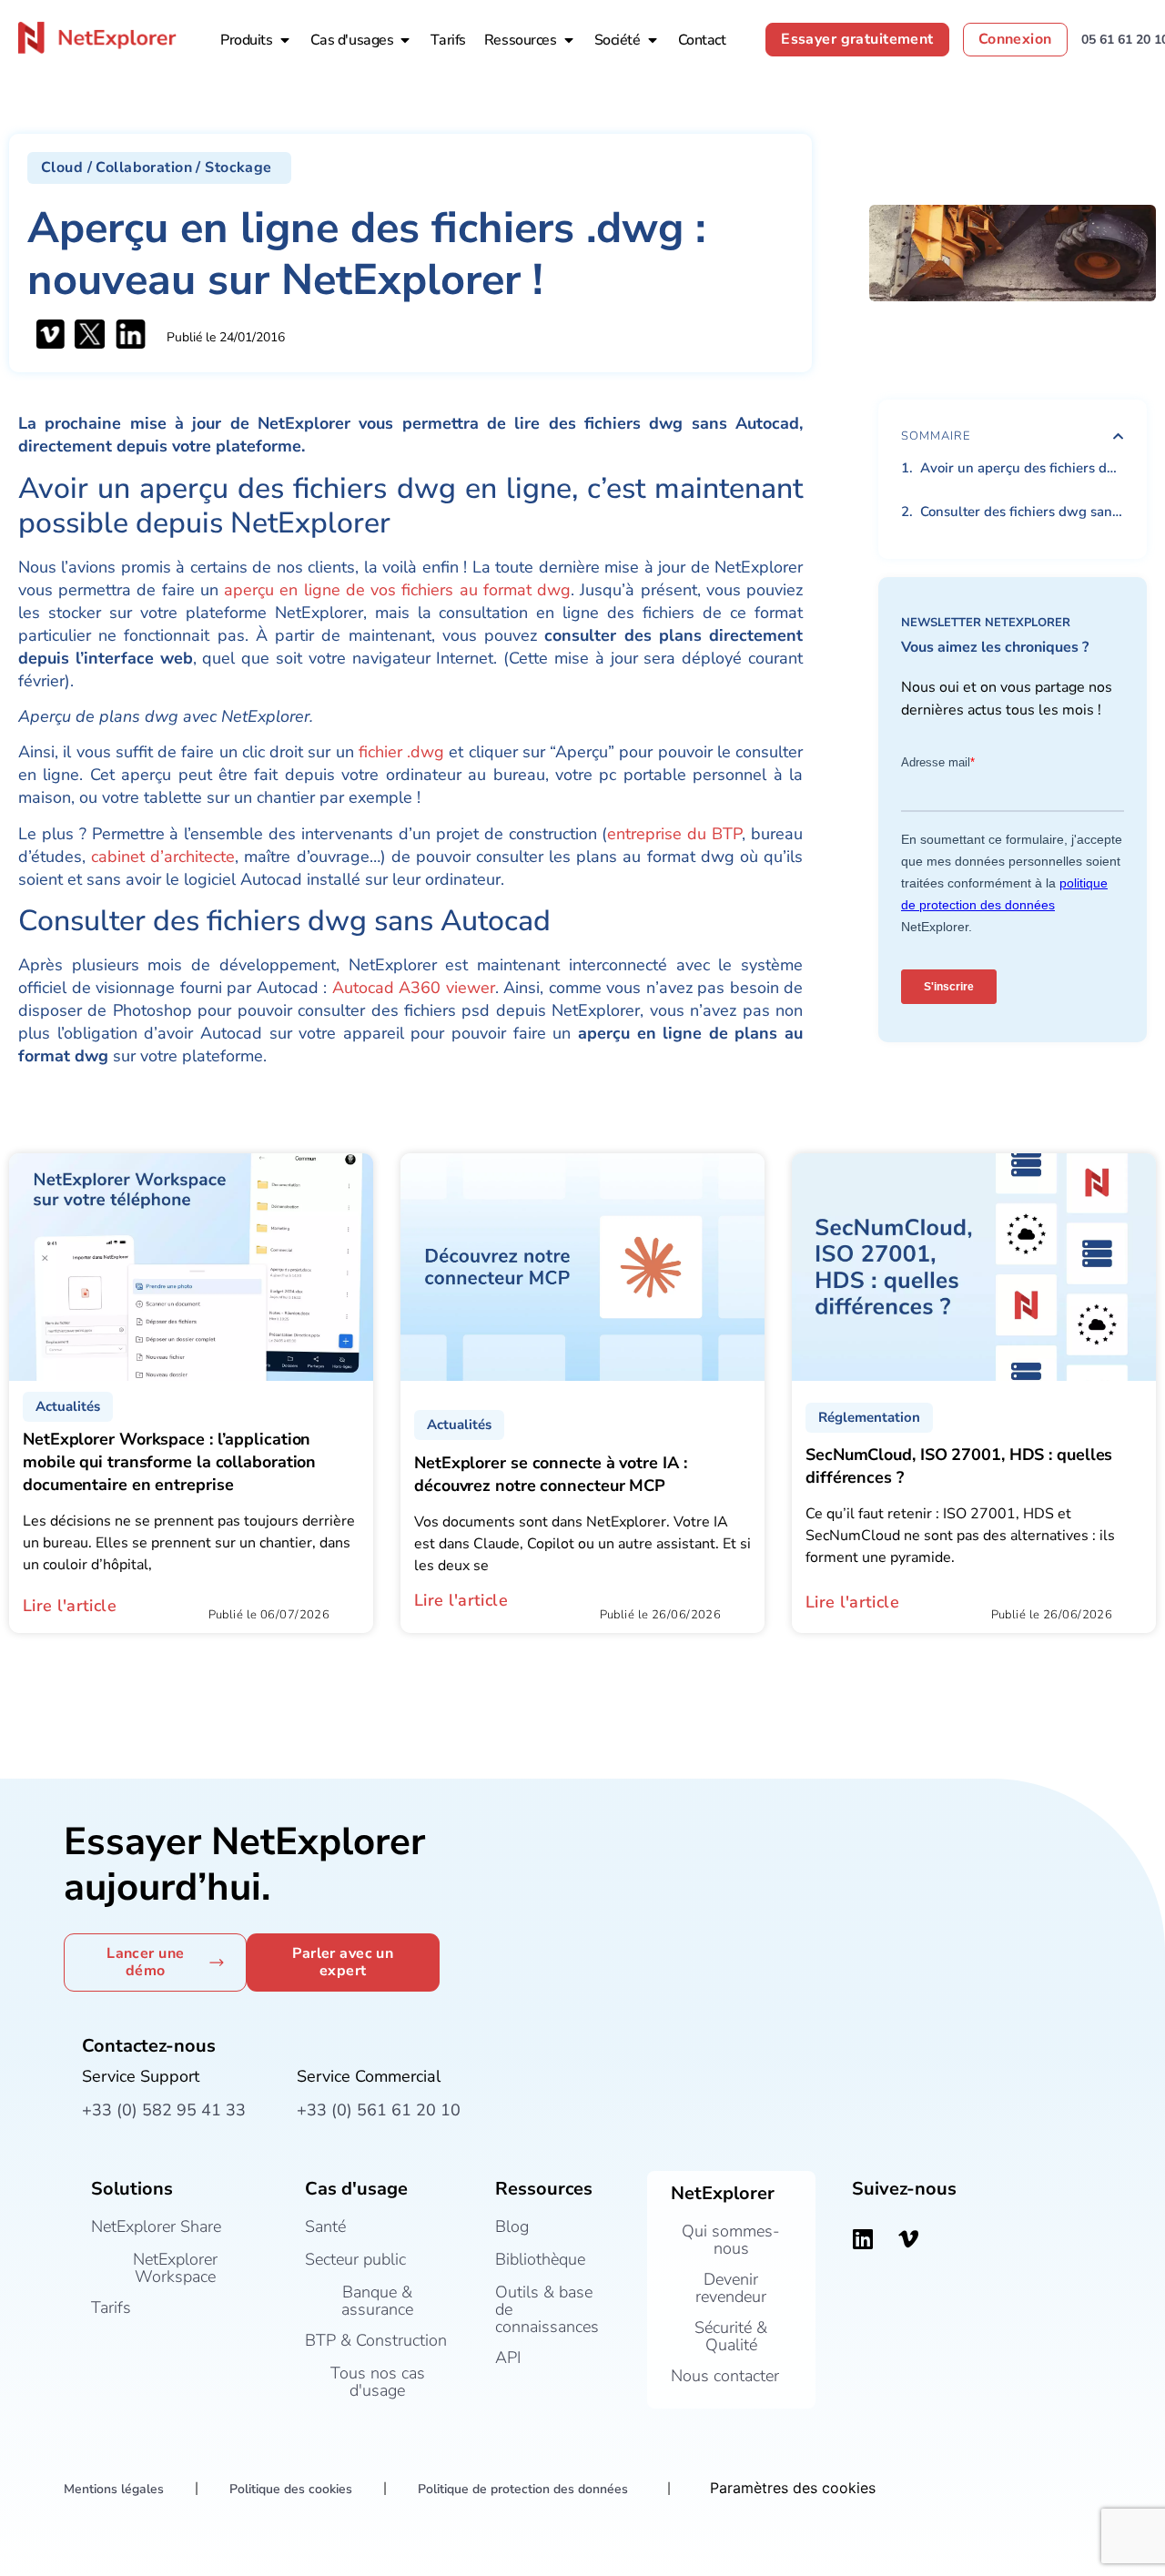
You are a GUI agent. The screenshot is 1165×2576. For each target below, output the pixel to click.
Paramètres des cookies (793, 2488)
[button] (159, 168)
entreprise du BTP (674, 834)
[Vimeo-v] (908, 2238)
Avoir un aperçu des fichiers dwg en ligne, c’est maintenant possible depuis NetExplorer (1022, 468)
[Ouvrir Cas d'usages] (405, 40)
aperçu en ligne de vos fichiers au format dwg (397, 590)
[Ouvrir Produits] (285, 40)
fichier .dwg (401, 752)
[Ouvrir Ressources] (569, 40)
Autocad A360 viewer (414, 988)
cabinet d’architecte (163, 857)
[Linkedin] (863, 2238)
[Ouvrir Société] (653, 40)
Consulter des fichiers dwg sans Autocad (1022, 512)
